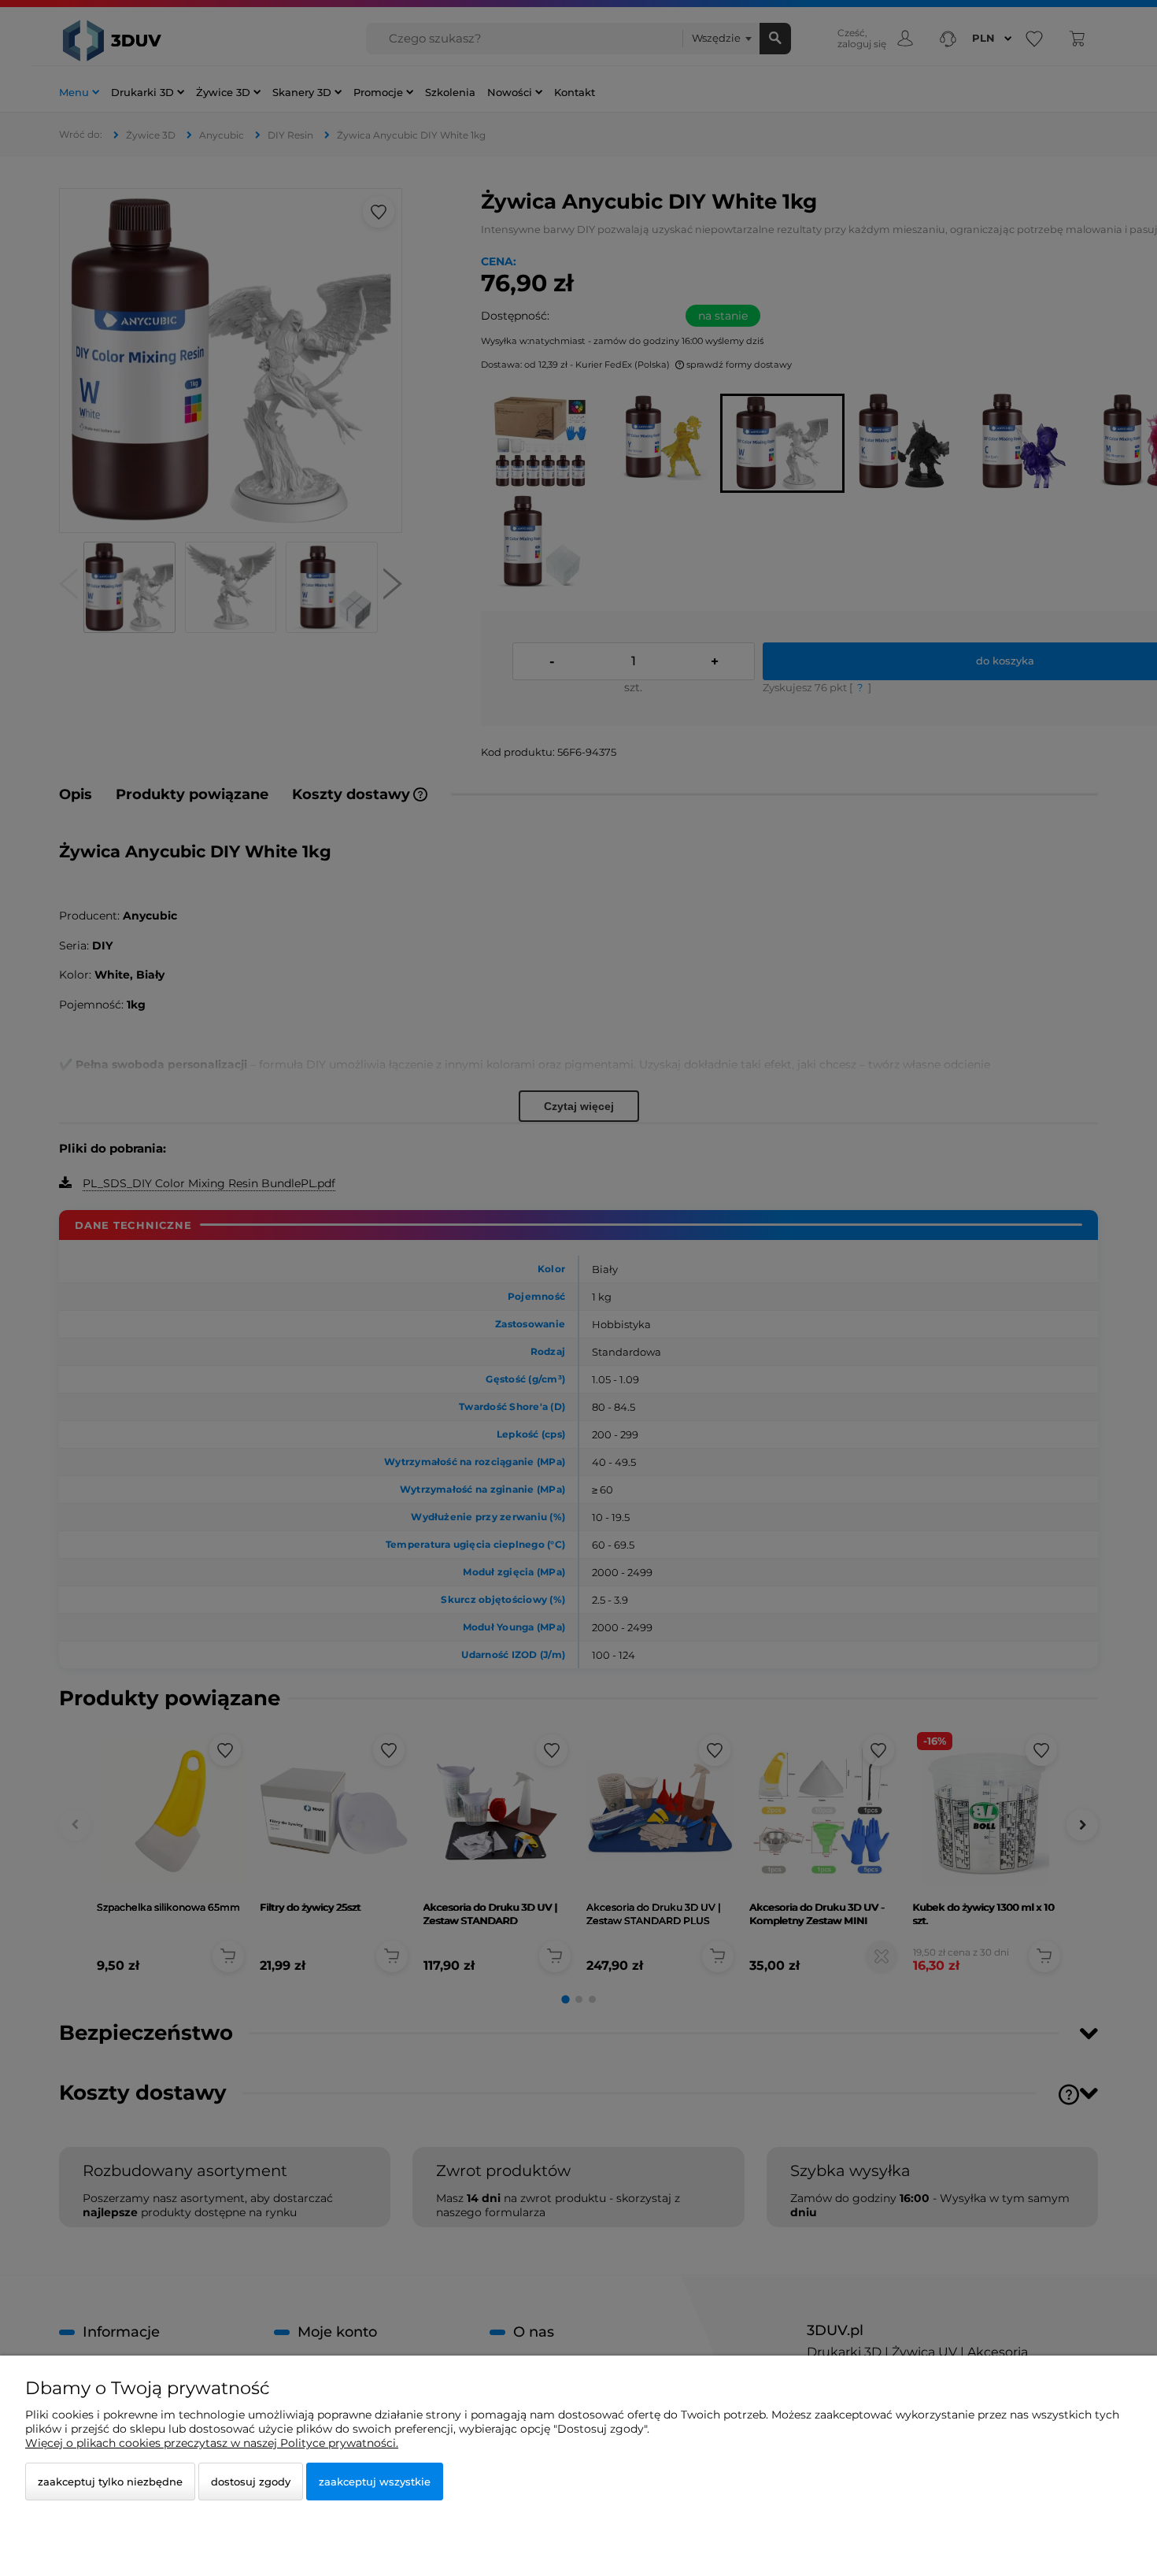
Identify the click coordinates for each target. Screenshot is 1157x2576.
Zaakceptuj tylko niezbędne (110, 2482)
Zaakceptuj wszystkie (375, 2482)
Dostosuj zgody (251, 2482)
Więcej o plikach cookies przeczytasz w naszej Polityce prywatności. (212, 2443)
